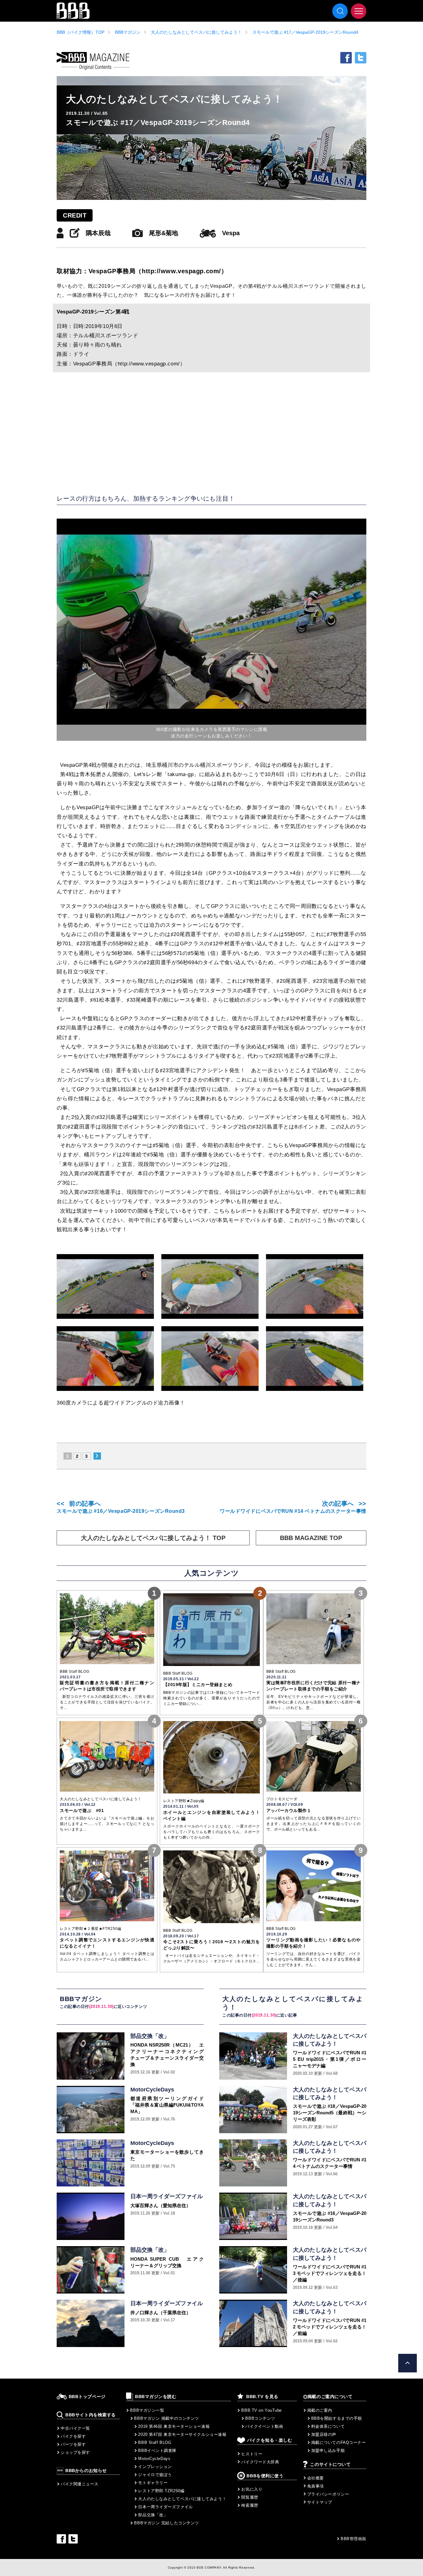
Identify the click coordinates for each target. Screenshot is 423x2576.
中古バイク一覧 (75, 2428)
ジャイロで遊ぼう (155, 2475)
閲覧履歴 (250, 2497)
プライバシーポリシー (328, 2494)
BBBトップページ (87, 2397)
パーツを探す (73, 2444)
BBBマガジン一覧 (147, 2410)
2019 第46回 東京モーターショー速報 (174, 2426)
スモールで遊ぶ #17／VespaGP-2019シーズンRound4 (305, 32)
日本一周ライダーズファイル (165, 2507)
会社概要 (316, 2478)
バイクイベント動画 (264, 2426)
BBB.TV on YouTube (262, 2410)
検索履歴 (250, 2505)
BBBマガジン (128, 32)
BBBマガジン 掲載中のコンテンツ (167, 2418)
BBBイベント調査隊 (157, 2451)
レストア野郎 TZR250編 (161, 2491)
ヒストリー (252, 2454)
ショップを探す (75, 2452)
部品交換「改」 (153, 2515)
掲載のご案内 (320, 2410)
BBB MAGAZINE (93, 61)
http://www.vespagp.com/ (149, 364)
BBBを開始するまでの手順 (337, 2418)
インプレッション (155, 2467)
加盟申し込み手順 (328, 2451)
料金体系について (328, 2426)
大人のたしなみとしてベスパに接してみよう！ (196, 32)
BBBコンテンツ (260, 2418)
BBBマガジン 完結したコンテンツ (167, 2523)
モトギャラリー (153, 2483)
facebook (346, 58)
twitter (361, 58)
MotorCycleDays (154, 2459)
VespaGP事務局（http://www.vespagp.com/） (158, 271)
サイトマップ (320, 2502)
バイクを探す (73, 2436)
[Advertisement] (211, 432)
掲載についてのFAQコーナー (339, 2442)
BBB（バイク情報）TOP (81, 32)
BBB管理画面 (353, 2539)
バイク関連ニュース (80, 2484)
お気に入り (252, 2489)
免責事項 (316, 2486)
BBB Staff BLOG (155, 2442)
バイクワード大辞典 (260, 2462)
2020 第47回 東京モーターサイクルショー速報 (182, 2434)
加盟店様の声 (324, 2434)
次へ (97, 1456)
